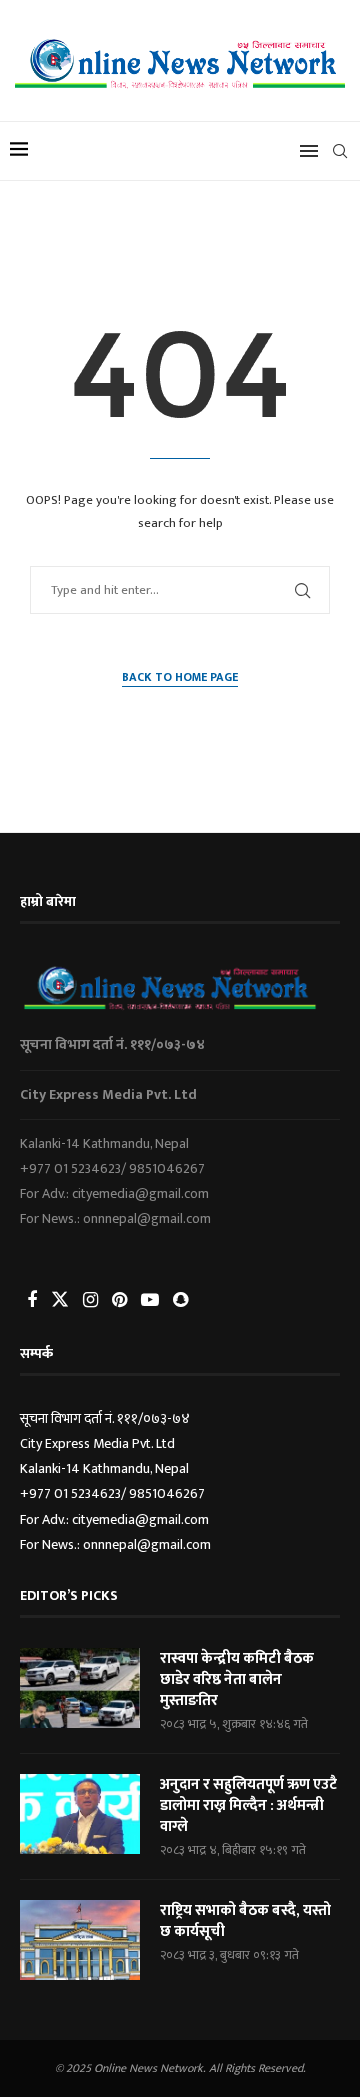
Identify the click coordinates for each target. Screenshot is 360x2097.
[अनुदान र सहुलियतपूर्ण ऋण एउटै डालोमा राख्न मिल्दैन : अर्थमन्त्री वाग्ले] (80, 1814)
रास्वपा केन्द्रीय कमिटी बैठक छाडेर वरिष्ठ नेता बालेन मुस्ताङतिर (237, 1679)
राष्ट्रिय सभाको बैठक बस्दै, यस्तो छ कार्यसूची (245, 1921)
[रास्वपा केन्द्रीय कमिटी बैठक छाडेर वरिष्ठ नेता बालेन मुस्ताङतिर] (80, 1688)
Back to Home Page (180, 677)
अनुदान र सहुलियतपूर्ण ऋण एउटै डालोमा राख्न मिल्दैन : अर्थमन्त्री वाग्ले (248, 1805)
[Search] (340, 151)
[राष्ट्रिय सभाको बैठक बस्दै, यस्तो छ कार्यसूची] (80, 1940)
